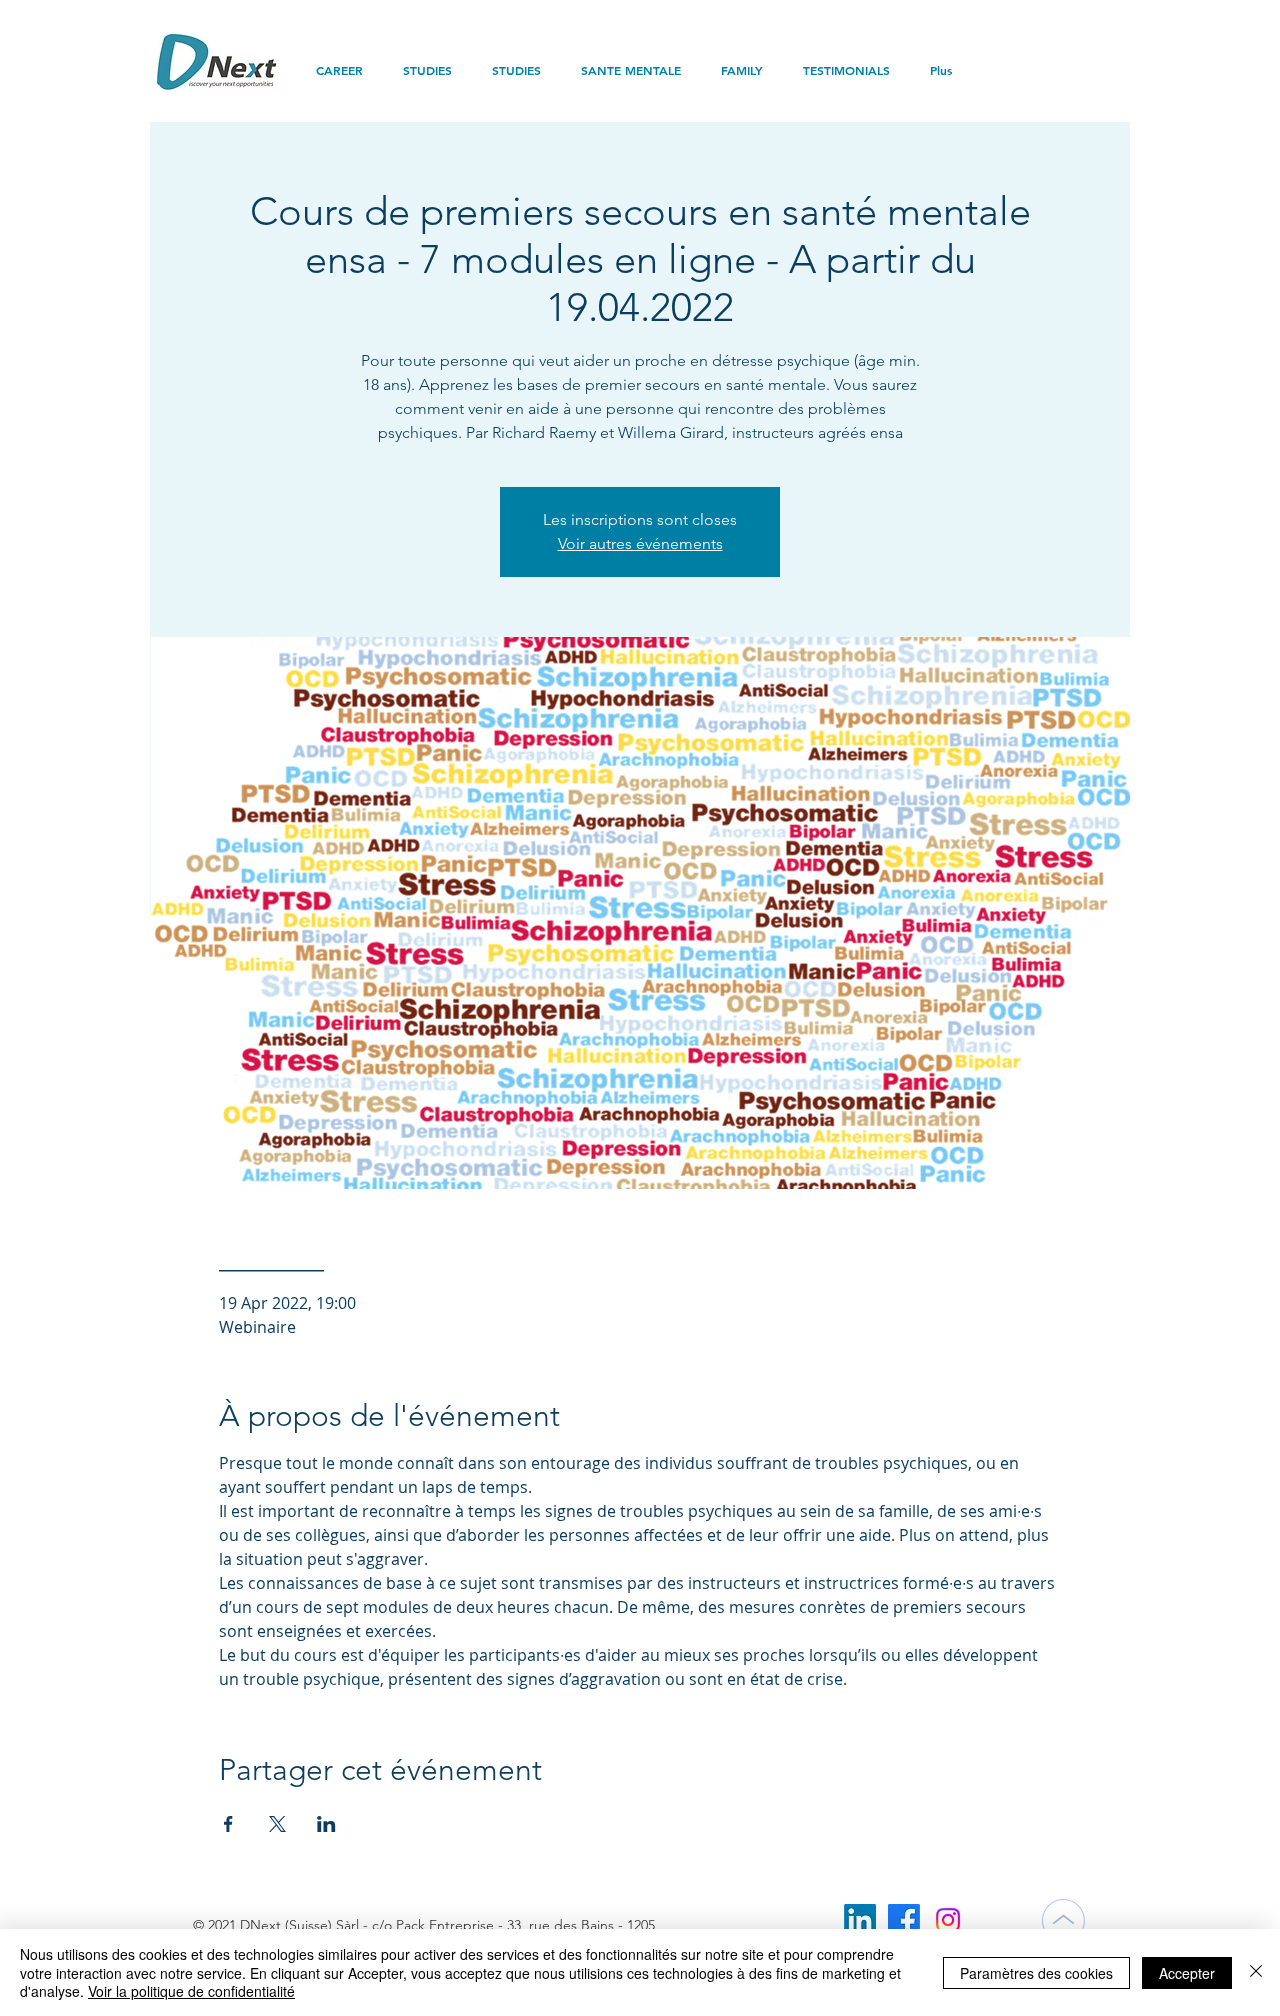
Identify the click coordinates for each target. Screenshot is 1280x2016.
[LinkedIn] (860, 1920)
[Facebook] (904, 1920)
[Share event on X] (277, 1824)
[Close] (1256, 1972)
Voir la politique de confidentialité (191, 1991)
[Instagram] (948, 1920)
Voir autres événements (640, 543)
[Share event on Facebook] (228, 1824)
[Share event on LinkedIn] (326, 1824)
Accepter (1187, 1973)
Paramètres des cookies (1036, 1973)
